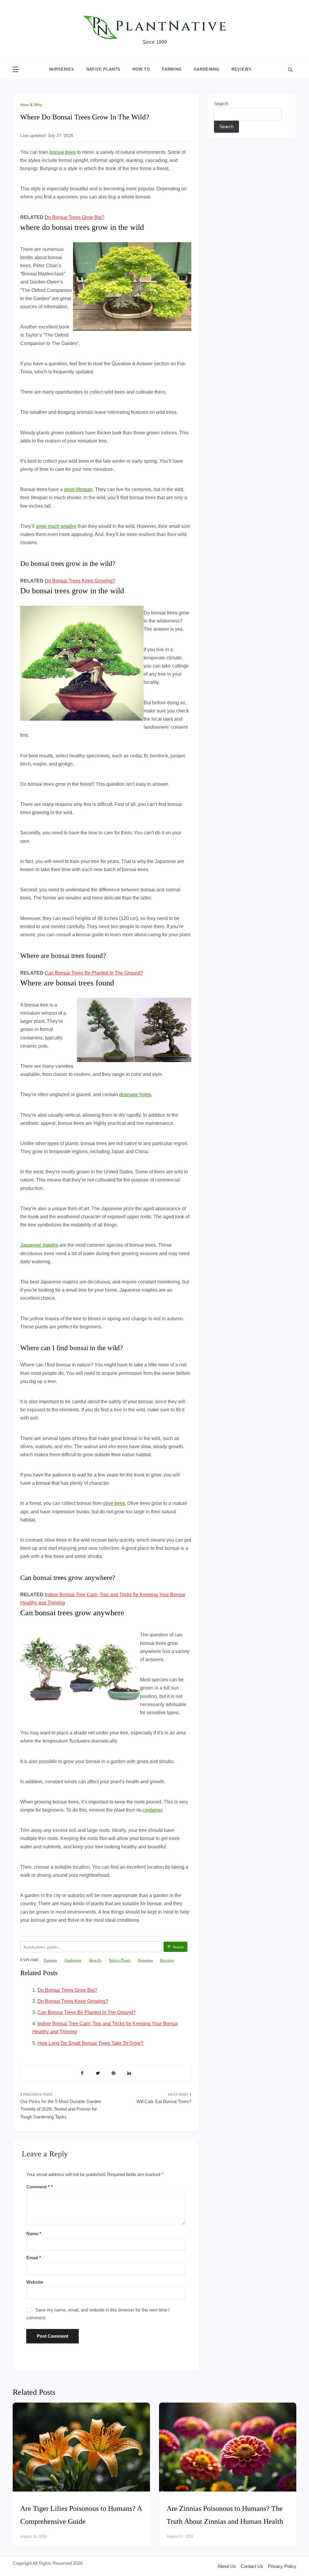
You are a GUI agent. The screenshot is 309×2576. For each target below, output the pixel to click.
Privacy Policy (282, 2566)
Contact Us (252, 2566)
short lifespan (78, 489)
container (152, 1810)
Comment (38, 2187)
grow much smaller (56, 526)
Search (221, 104)
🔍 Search (175, 1947)
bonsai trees (63, 152)
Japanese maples (39, 1245)
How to (141, 69)
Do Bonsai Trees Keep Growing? (80, 581)
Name (34, 2233)
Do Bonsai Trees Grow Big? (75, 217)
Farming (172, 69)
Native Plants (103, 69)
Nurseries (62, 69)
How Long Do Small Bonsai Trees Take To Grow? (90, 2043)
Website (35, 2282)
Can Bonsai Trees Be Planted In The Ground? (94, 973)
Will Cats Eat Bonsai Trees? (164, 2101)
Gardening (207, 69)
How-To (95, 1960)
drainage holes (135, 1094)
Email (34, 2258)
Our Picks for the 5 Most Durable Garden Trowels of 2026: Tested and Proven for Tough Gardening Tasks (61, 2109)
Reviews (242, 69)
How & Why (31, 105)
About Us (227, 2566)
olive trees (114, 1503)
